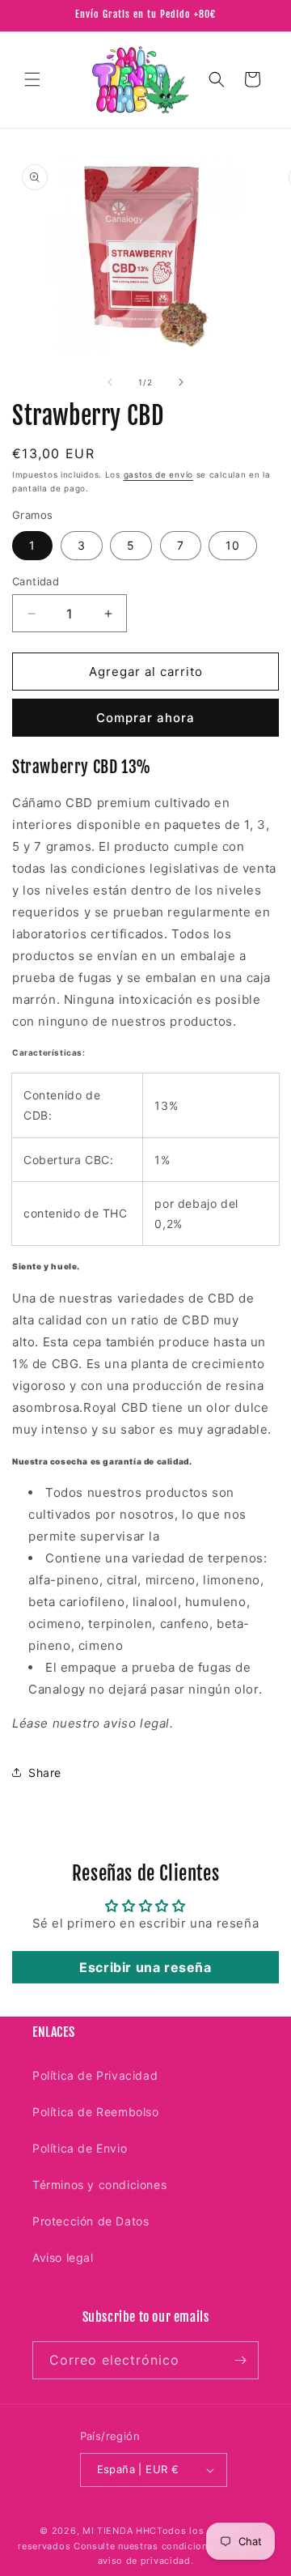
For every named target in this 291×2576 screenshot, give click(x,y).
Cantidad (36, 581)
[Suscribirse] (240, 2360)
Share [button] (45, 1773)
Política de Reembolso (96, 2112)
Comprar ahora (145, 718)
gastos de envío (159, 474)
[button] (32, 79)
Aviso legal (63, 2257)
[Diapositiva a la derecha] (181, 382)
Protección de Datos (91, 2221)
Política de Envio (80, 2148)
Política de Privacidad (95, 2075)
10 (233, 545)
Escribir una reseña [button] (145, 1967)
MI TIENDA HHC (120, 2531)
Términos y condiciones (99, 2185)
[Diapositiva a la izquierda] (110, 382)
